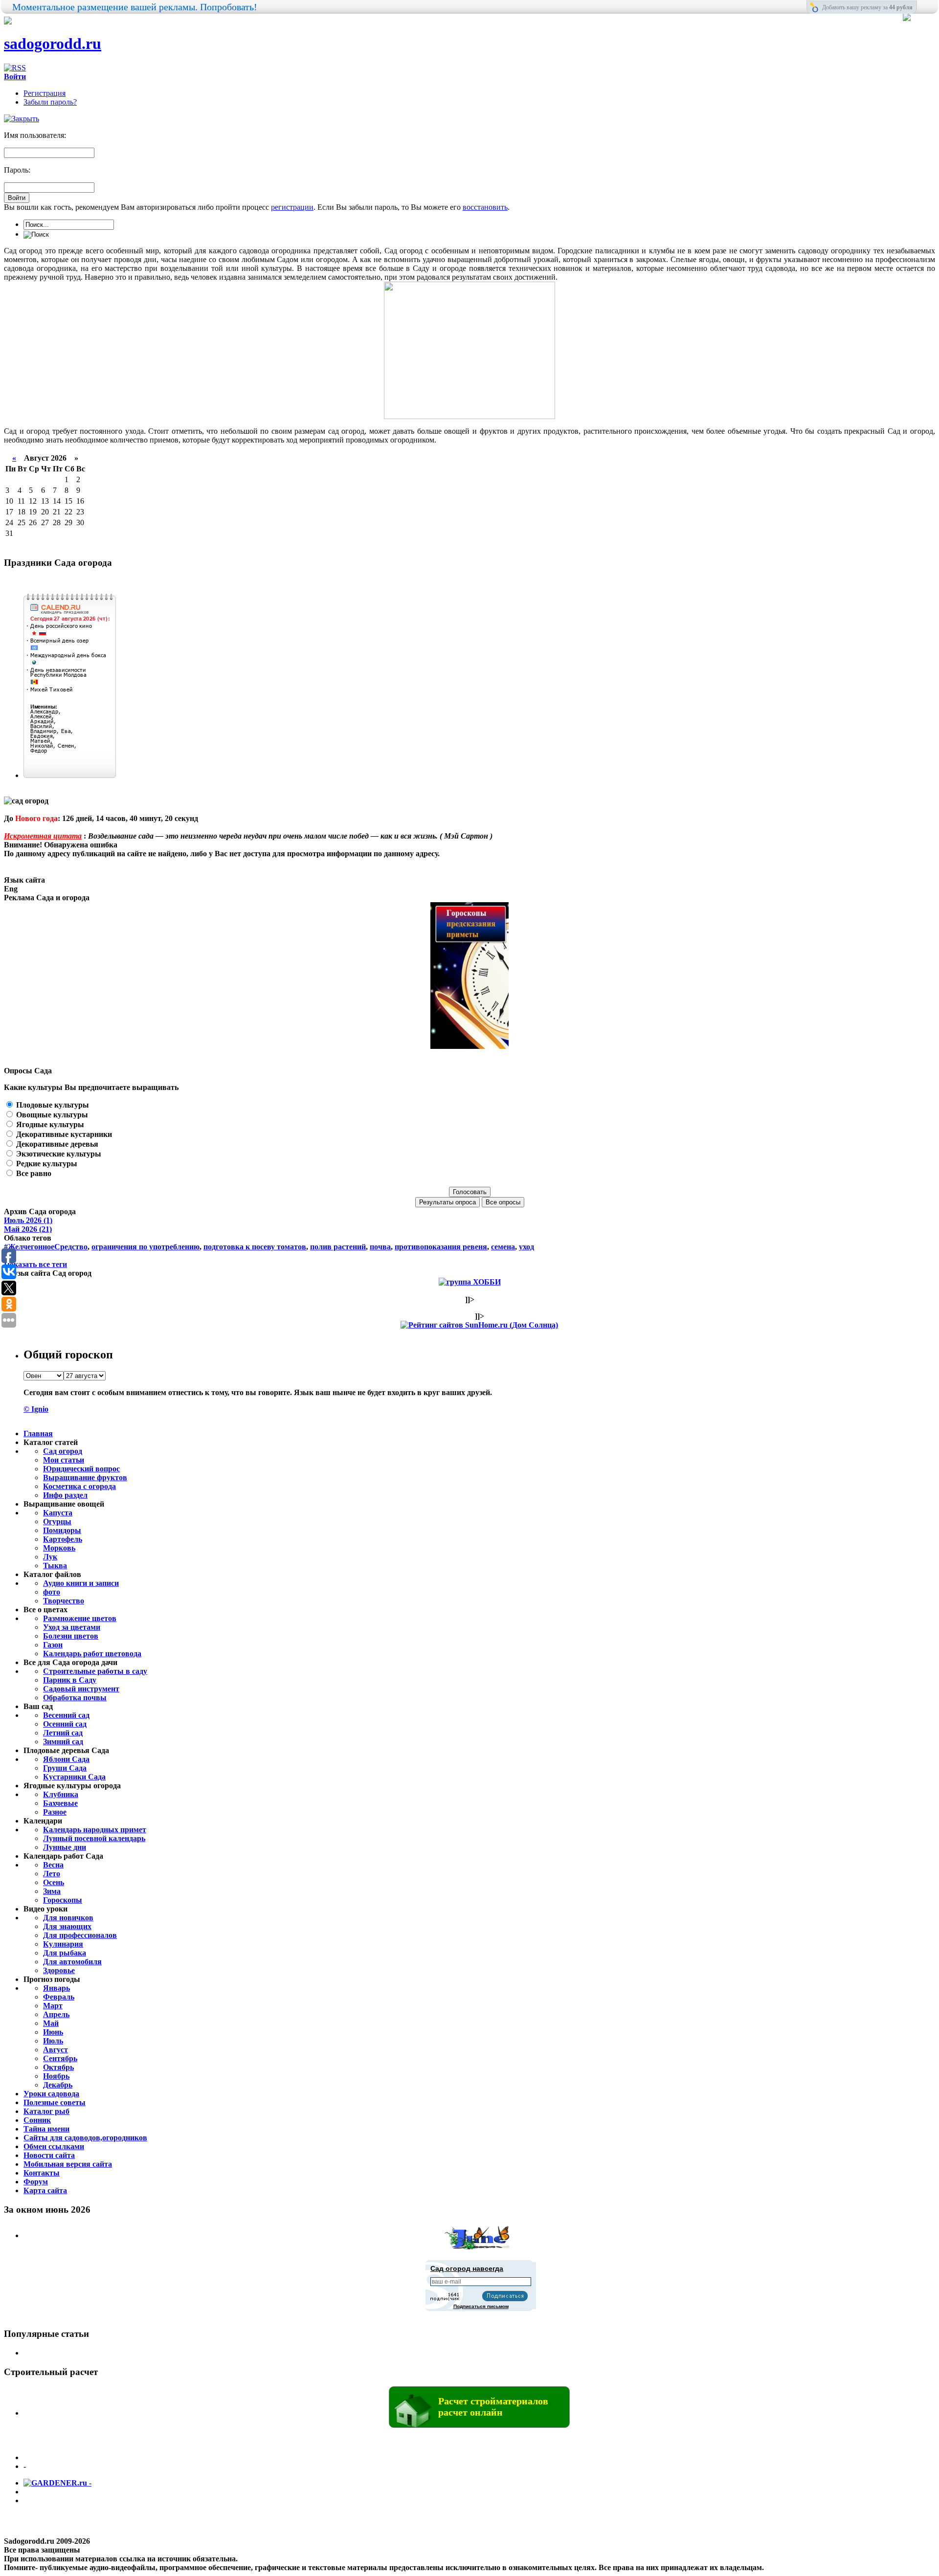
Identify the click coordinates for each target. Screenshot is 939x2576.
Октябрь (58, 2067)
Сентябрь (60, 2058)
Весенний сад (66, 1715)
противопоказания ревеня (441, 1247)
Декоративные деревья (56, 1144)
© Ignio (36, 1409)
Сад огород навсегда (467, 2268)
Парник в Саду (70, 1680)
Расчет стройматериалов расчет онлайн (493, 2407)
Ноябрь (56, 2076)
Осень (54, 1882)
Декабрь (58, 2085)
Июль (53, 2041)
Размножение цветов (80, 1618)
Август (56, 2050)
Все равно (33, 1173)
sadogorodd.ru (53, 44)
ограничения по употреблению (145, 1247)
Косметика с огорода (79, 1486)
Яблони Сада (66, 1759)
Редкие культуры (46, 1164)
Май (51, 2023)
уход (526, 1247)
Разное (55, 1812)
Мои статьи (64, 1460)
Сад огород (63, 1451)
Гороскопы (63, 1900)
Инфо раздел (65, 1495)
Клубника (61, 1794)
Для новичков (68, 1918)
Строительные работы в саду (95, 1671)
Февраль (59, 1997)
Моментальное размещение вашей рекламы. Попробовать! (135, 7)
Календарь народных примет (95, 1830)
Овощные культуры (51, 1115)
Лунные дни (65, 1847)
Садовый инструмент (81, 1689)
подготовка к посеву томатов (255, 1247)
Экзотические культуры (58, 1154)
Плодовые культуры (52, 1105)
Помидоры (62, 1530)
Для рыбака (65, 1953)
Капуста (58, 1513)
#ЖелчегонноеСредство (46, 1247)
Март (53, 2006)
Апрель (56, 2014)
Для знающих (67, 1926)
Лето (52, 1874)
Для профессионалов (80, 1935)
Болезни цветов (71, 1636)
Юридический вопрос (81, 1469)
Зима (52, 1891)
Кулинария (63, 1944)
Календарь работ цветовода (92, 1654)
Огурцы (57, 1521)
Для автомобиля (72, 1962)
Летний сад (63, 1733)
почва (380, 1247)
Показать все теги (35, 1264)
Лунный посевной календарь (94, 1838)
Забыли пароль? (50, 102)
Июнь (53, 2032)
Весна (53, 1865)
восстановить (485, 207)
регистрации (292, 207)
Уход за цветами (72, 1627)
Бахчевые (60, 1803)
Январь (56, 1988)
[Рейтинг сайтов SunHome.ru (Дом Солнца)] (479, 1325)
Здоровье (59, 1970)
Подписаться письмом (481, 2306)
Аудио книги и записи (81, 1583)
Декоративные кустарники (63, 1134)
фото (52, 1592)
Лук (50, 1557)
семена (503, 1247)
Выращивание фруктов (85, 1477)
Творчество (64, 1601)
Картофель (63, 1539)
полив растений (338, 1247)
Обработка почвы (75, 1698)
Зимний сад (63, 1742)
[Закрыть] (22, 119)
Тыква (55, 1566)
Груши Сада (65, 1768)
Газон (53, 1645)
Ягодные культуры (49, 1124)
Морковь (59, 1548)
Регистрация (45, 93)
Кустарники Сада (74, 1777)
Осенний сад (65, 1724)
